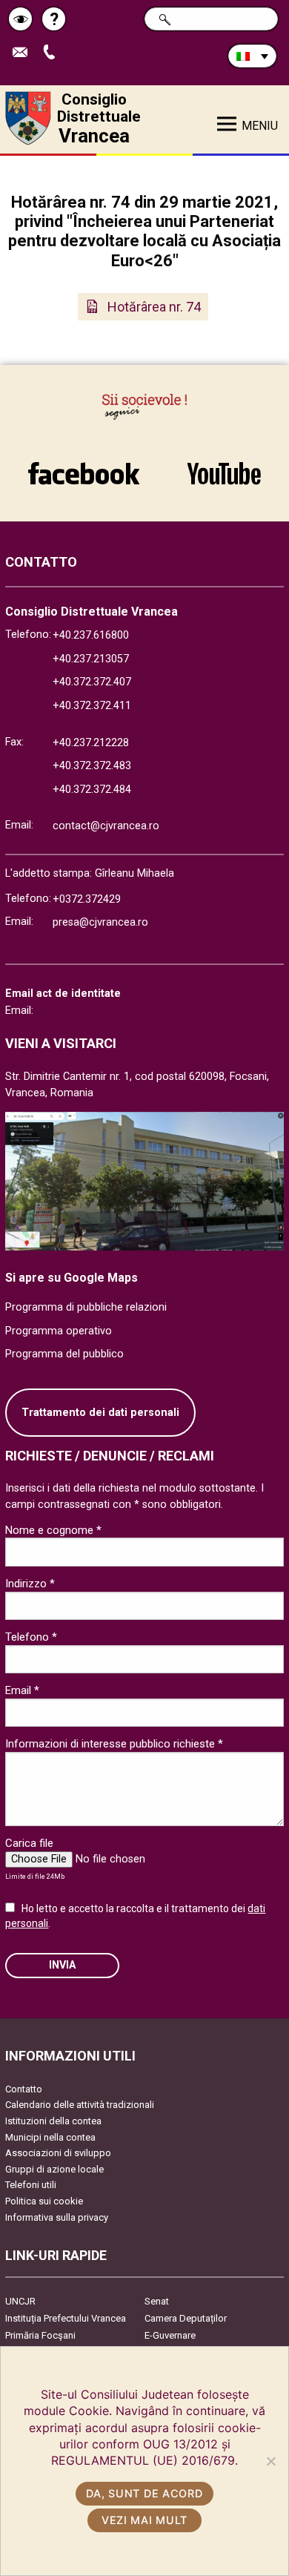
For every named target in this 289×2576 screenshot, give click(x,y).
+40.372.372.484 (92, 790)
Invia (62, 1965)
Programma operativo (59, 1331)
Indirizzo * (30, 1584)
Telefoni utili (31, 2185)
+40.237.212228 (91, 743)
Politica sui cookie (44, 2201)
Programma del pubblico (64, 1354)
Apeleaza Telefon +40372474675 (54, 53)
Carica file (29, 1843)
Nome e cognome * (53, 1530)
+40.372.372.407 (92, 682)
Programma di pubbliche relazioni (86, 1307)
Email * (22, 1690)
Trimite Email (26, 53)
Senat (157, 2301)
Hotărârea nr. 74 (154, 307)
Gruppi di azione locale (54, 2169)
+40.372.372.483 (92, 766)
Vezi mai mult (144, 2520)
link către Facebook (84, 466)
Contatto (24, 2089)
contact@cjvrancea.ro (106, 826)
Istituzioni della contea (53, 2121)
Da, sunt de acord (144, 2493)
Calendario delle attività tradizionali (80, 2105)
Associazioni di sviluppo (58, 2153)
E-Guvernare (170, 2335)
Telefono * (31, 1637)
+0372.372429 (87, 899)
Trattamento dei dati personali (100, 1413)
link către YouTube (224, 466)
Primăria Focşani (40, 2335)
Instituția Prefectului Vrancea (66, 2318)
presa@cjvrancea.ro (100, 922)
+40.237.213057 (91, 659)
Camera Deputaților (186, 2318)
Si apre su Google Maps (72, 1278)
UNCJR (20, 2301)
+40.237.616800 (91, 635)
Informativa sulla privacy (57, 2217)
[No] (270, 2461)
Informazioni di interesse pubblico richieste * (114, 1744)
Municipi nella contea (50, 2137)
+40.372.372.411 (92, 706)
